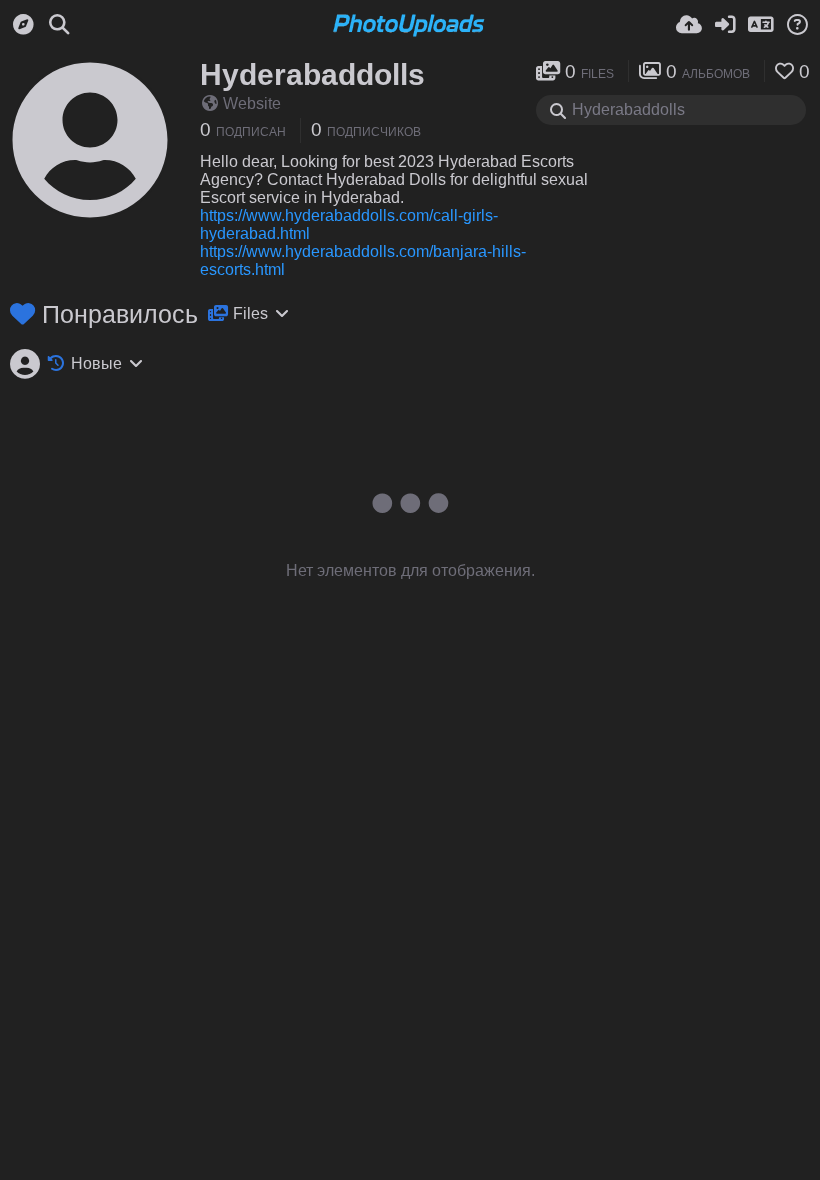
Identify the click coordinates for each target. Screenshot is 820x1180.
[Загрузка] (689, 25)
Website (252, 103)
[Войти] (725, 25)
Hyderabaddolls (312, 74)
